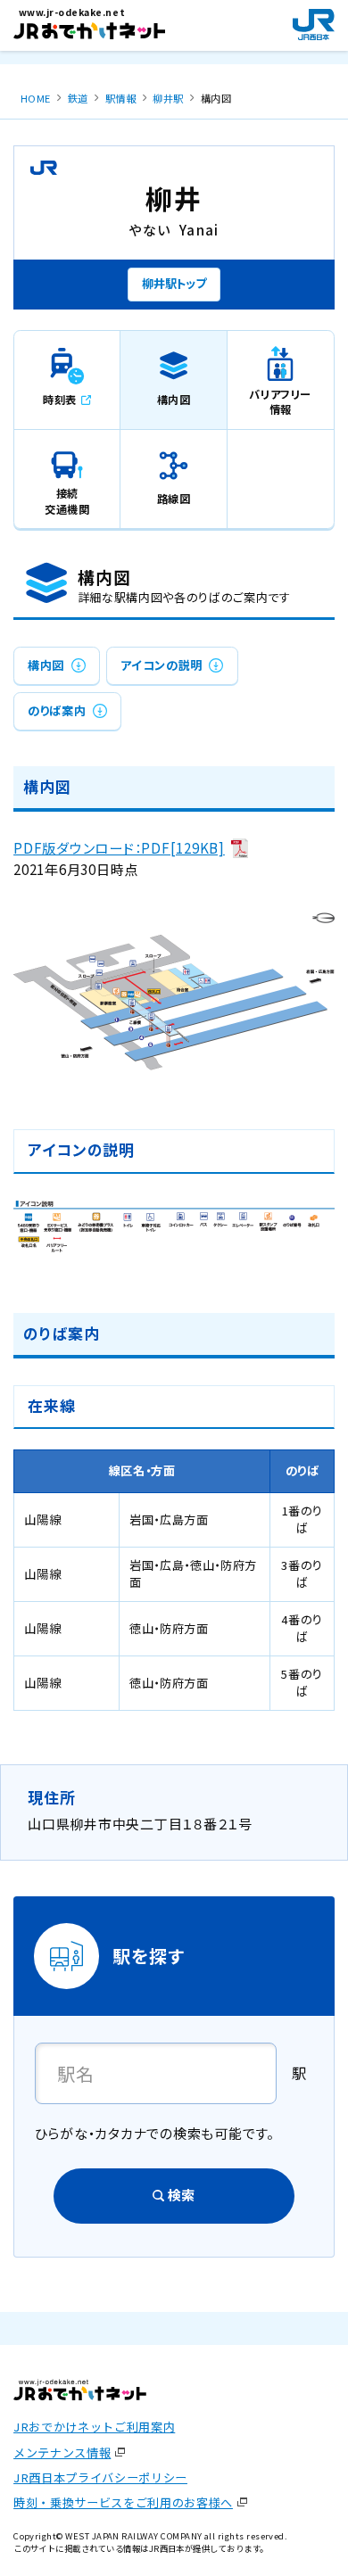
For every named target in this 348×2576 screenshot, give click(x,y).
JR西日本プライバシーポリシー (100, 2477)
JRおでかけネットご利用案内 (94, 2427)
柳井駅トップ (174, 283)
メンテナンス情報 (62, 2452)
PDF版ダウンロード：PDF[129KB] (119, 848)
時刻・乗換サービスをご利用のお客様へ (123, 2502)
